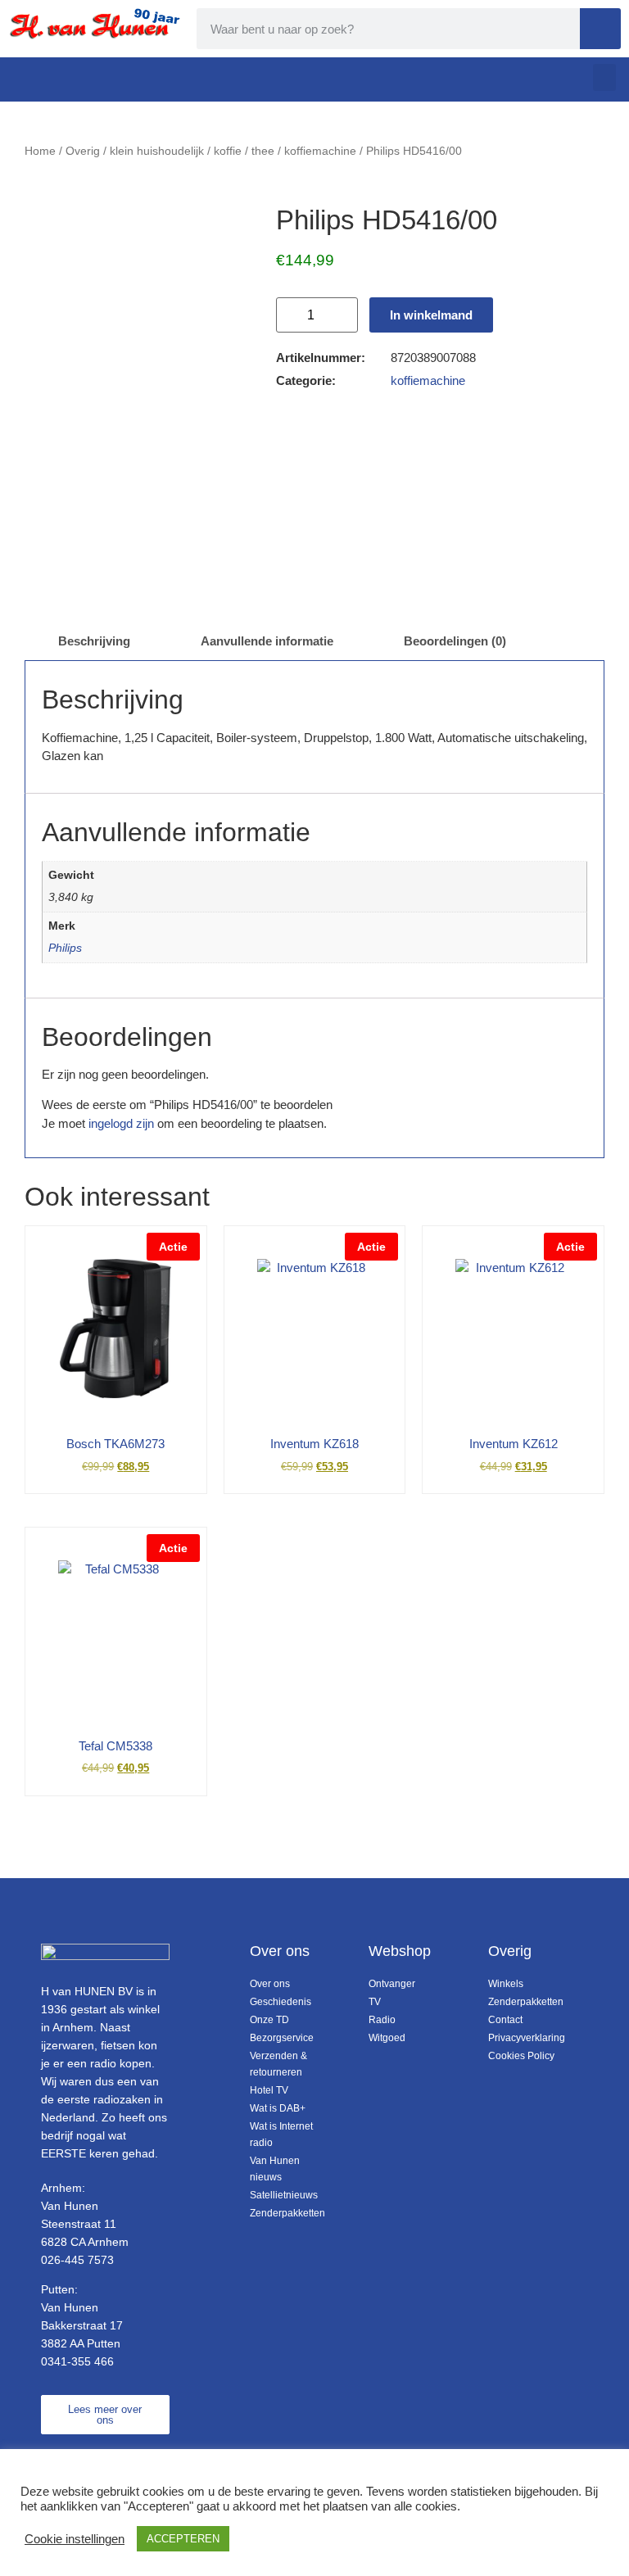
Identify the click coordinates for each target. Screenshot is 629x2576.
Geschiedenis (281, 2002)
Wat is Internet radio (281, 2135)
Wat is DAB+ (278, 2108)
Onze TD (269, 2020)
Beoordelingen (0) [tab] (455, 641)
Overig (83, 151)
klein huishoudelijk (157, 151)
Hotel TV (269, 2090)
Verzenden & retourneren (278, 2064)
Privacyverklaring (523, 2038)
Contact (505, 2020)
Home (40, 151)
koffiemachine (320, 151)
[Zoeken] (600, 29)
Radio (382, 2020)
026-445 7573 (77, 2260)
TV (375, 2002)
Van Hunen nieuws (275, 2169)
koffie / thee (244, 151)
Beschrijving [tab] (94, 641)
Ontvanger (392, 1984)
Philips (65, 948)
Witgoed (387, 2038)
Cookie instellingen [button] (75, 2539)
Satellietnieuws (284, 2195)
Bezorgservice (282, 2038)
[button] (604, 77)
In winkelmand (431, 315)
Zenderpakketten (285, 2213)
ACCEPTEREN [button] (183, 2539)
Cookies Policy (521, 2056)
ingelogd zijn (121, 1123)
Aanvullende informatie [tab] (267, 641)
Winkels (506, 1984)
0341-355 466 (77, 2361)
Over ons (270, 1984)
